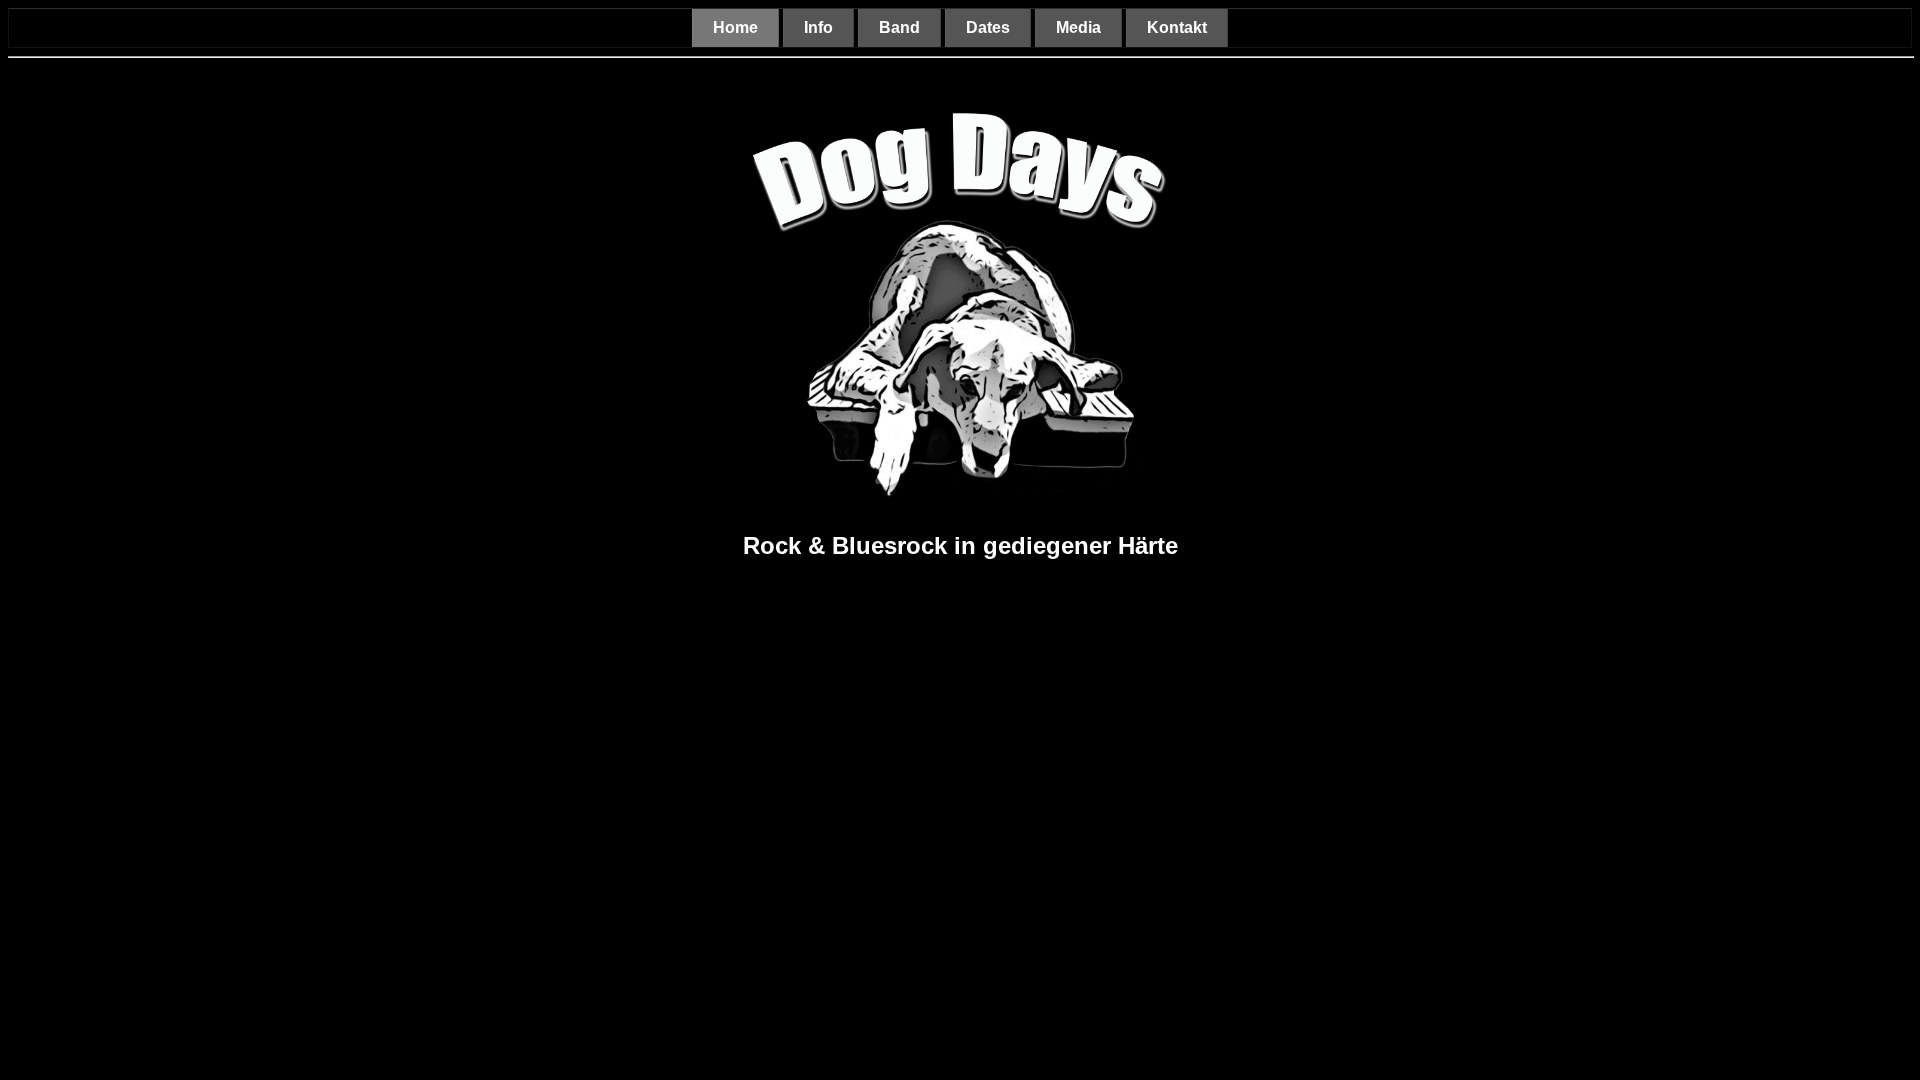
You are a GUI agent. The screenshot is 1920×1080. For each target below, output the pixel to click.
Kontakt (1177, 27)
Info (818, 27)
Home (735, 27)
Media (1078, 27)
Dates (988, 27)
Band (899, 27)
